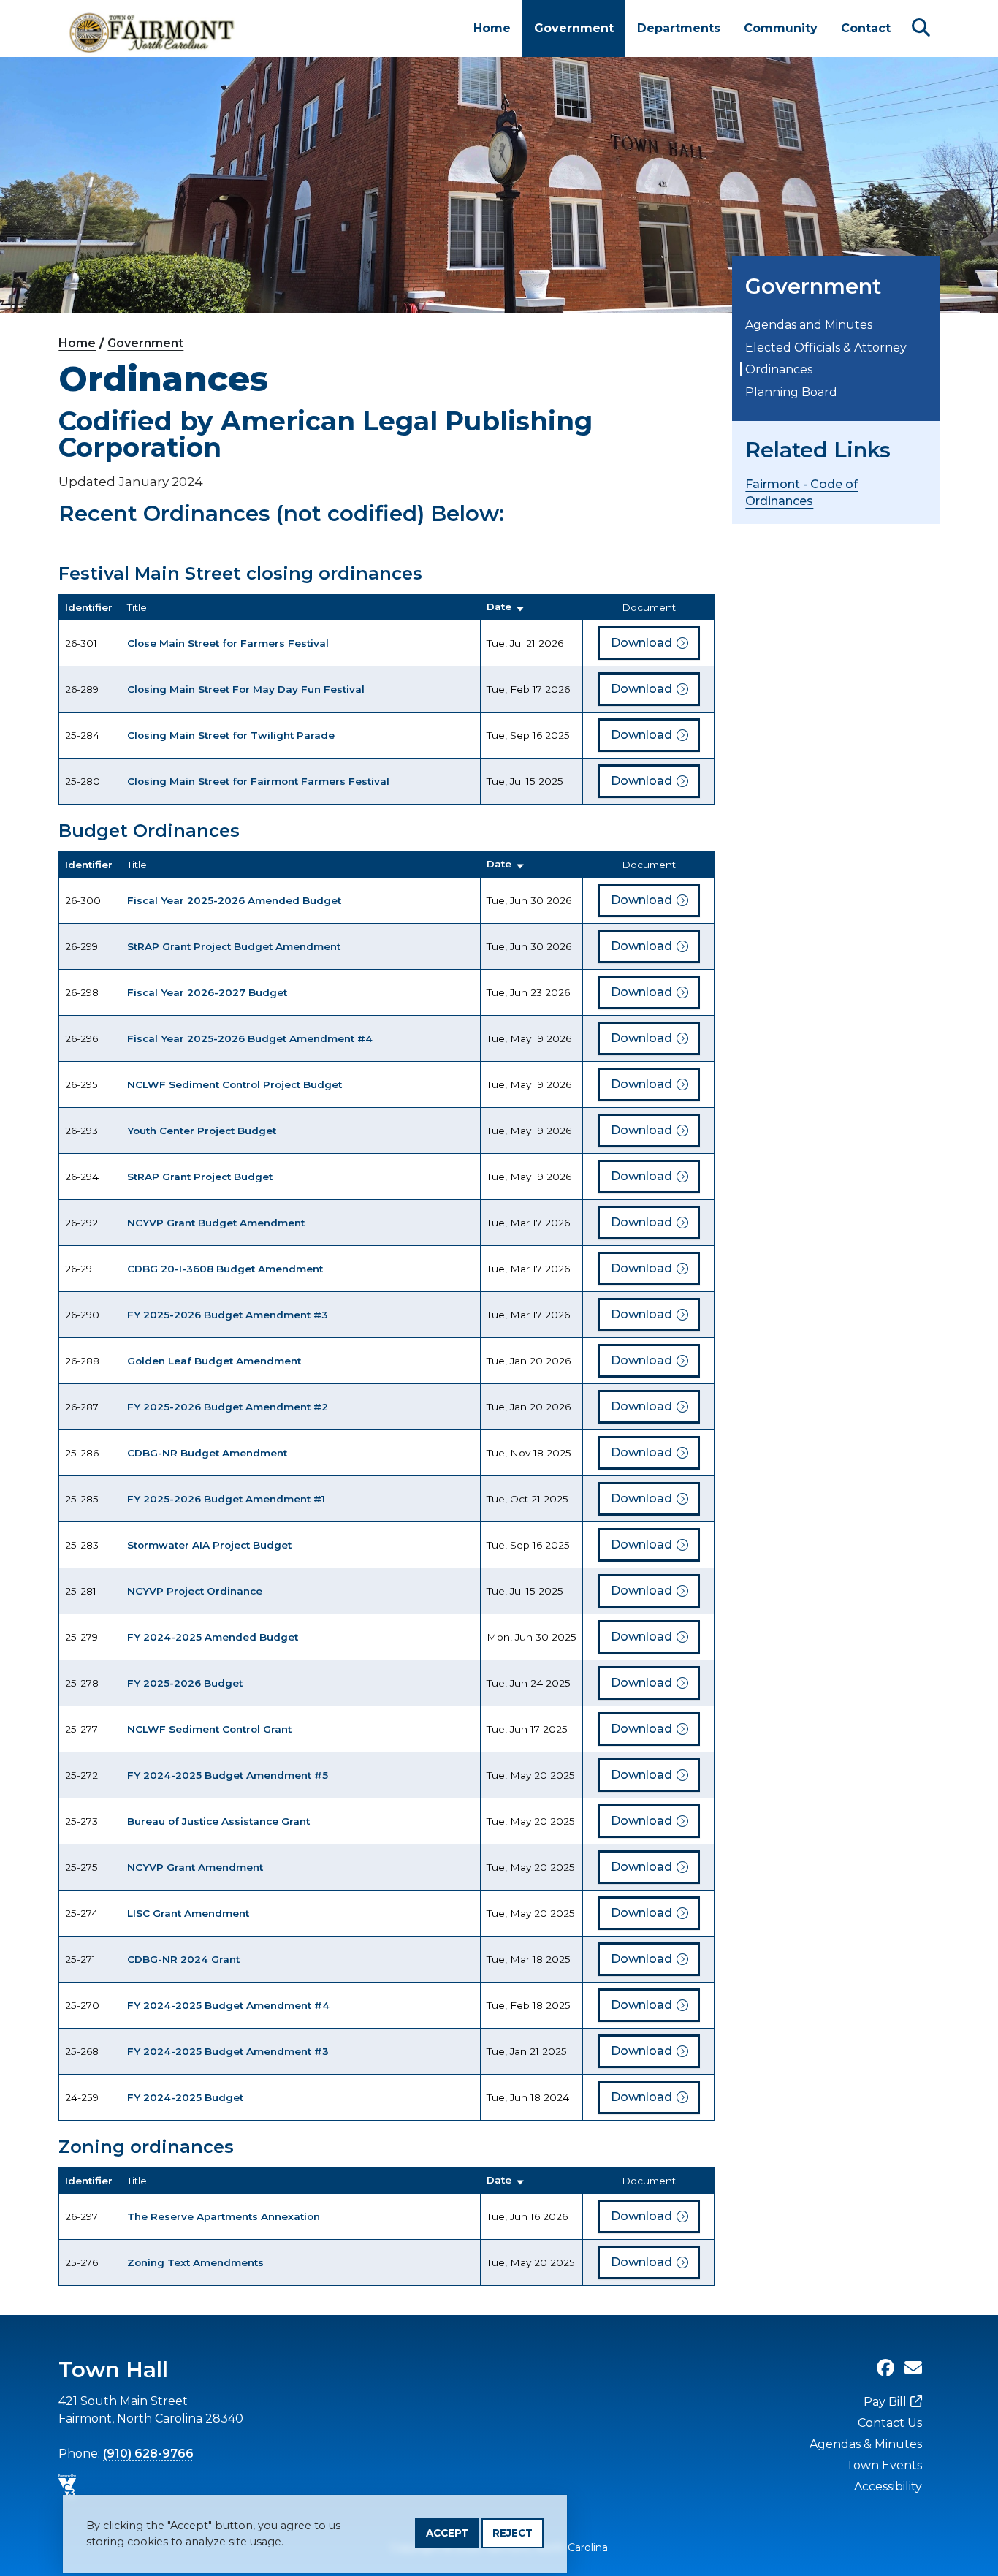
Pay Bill (885, 2402)
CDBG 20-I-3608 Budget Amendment (225, 1269)
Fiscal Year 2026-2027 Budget (207, 992)
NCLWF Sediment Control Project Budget (235, 1084)
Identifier (89, 607)
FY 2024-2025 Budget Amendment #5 (228, 1775)
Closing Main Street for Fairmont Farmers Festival (258, 781)
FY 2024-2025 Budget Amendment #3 (228, 2051)
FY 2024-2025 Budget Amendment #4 (228, 2005)
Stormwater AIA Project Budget (209, 1545)
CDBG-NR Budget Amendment (207, 1453)
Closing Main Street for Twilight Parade (231, 735)
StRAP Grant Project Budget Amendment (234, 946)
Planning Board (791, 392)
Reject (513, 2533)
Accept (447, 2533)
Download (641, 643)
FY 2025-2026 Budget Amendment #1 (226, 1499)
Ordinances (779, 369)
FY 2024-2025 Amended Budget (213, 1637)
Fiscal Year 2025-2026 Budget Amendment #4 (250, 1038)
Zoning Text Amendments (195, 2262)
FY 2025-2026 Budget (185, 1683)
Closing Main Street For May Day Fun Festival (246, 689)
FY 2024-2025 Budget (185, 2097)
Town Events (884, 2465)
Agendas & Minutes (866, 2444)
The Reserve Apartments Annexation (224, 2216)
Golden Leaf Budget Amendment (214, 1361)
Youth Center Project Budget (202, 1131)
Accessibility (888, 2486)
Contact (866, 28)
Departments (679, 28)
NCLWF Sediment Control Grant (209, 1729)
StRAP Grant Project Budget (200, 1177)
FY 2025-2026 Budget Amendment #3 (228, 1315)
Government (574, 28)
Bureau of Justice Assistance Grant (218, 1821)
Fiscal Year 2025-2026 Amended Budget (234, 900)
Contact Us (890, 2423)
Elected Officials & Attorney (826, 347)
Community (781, 28)
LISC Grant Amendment (188, 1913)
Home (492, 28)
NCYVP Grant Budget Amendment (216, 1223)
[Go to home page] (153, 29)
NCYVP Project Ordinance (195, 1591)
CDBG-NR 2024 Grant (183, 1959)
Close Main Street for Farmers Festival (228, 643)
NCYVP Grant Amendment (195, 1867)
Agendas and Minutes (809, 325)
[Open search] (921, 28)
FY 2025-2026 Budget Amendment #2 (228, 1407)
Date (499, 607)
